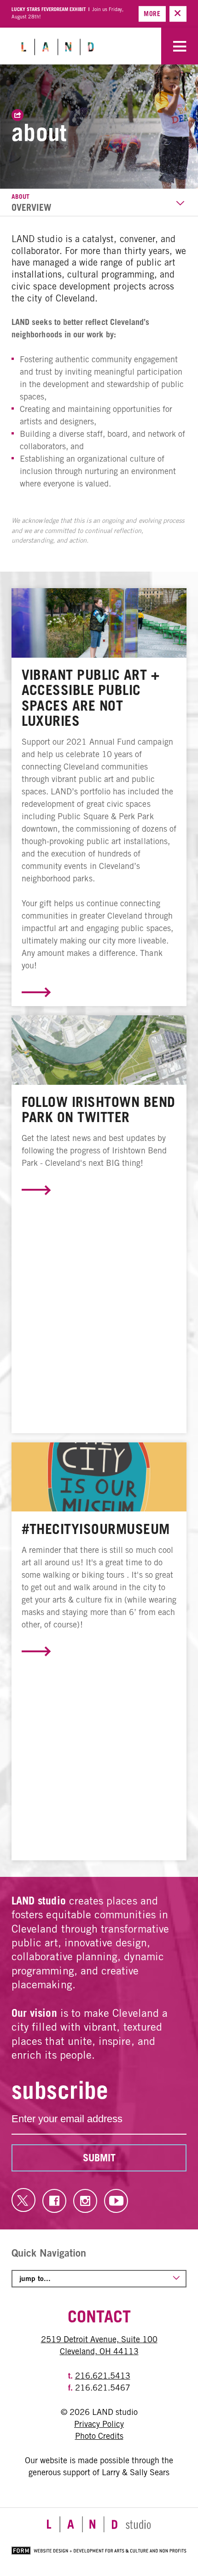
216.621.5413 (103, 2376)
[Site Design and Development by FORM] (99, 2553)
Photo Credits (99, 2436)
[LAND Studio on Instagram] (85, 2201)
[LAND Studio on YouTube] (116, 2201)
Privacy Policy (99, 2424)
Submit (99, 2158)
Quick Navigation (49, 2253)
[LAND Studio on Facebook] (54, 2201)
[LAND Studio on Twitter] (23, 2200)
